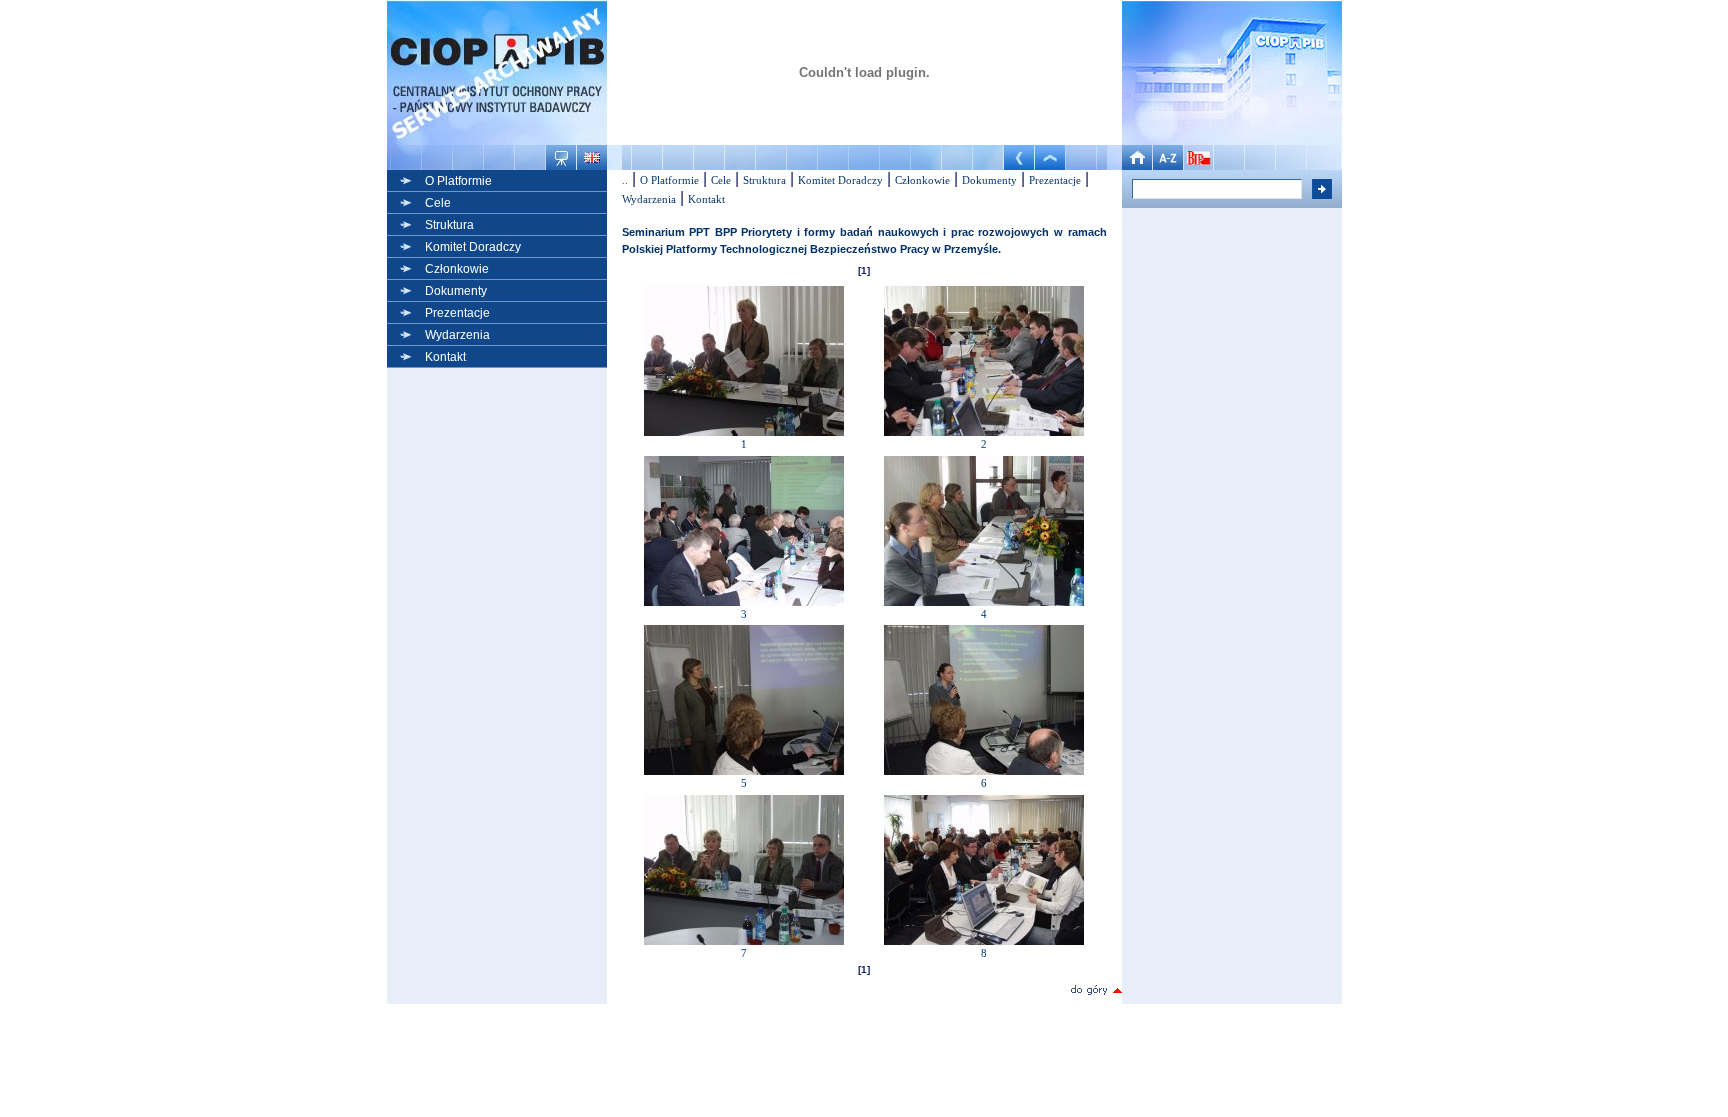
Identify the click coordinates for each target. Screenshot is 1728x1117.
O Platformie (458, 181)
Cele (438, 203)
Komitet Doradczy (473, 247)
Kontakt (445, 357)
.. (625, 180)
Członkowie (457, 269)
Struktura (449, 225)
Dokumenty (456, 291)
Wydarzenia (457, 335)
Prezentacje (457, 313)
